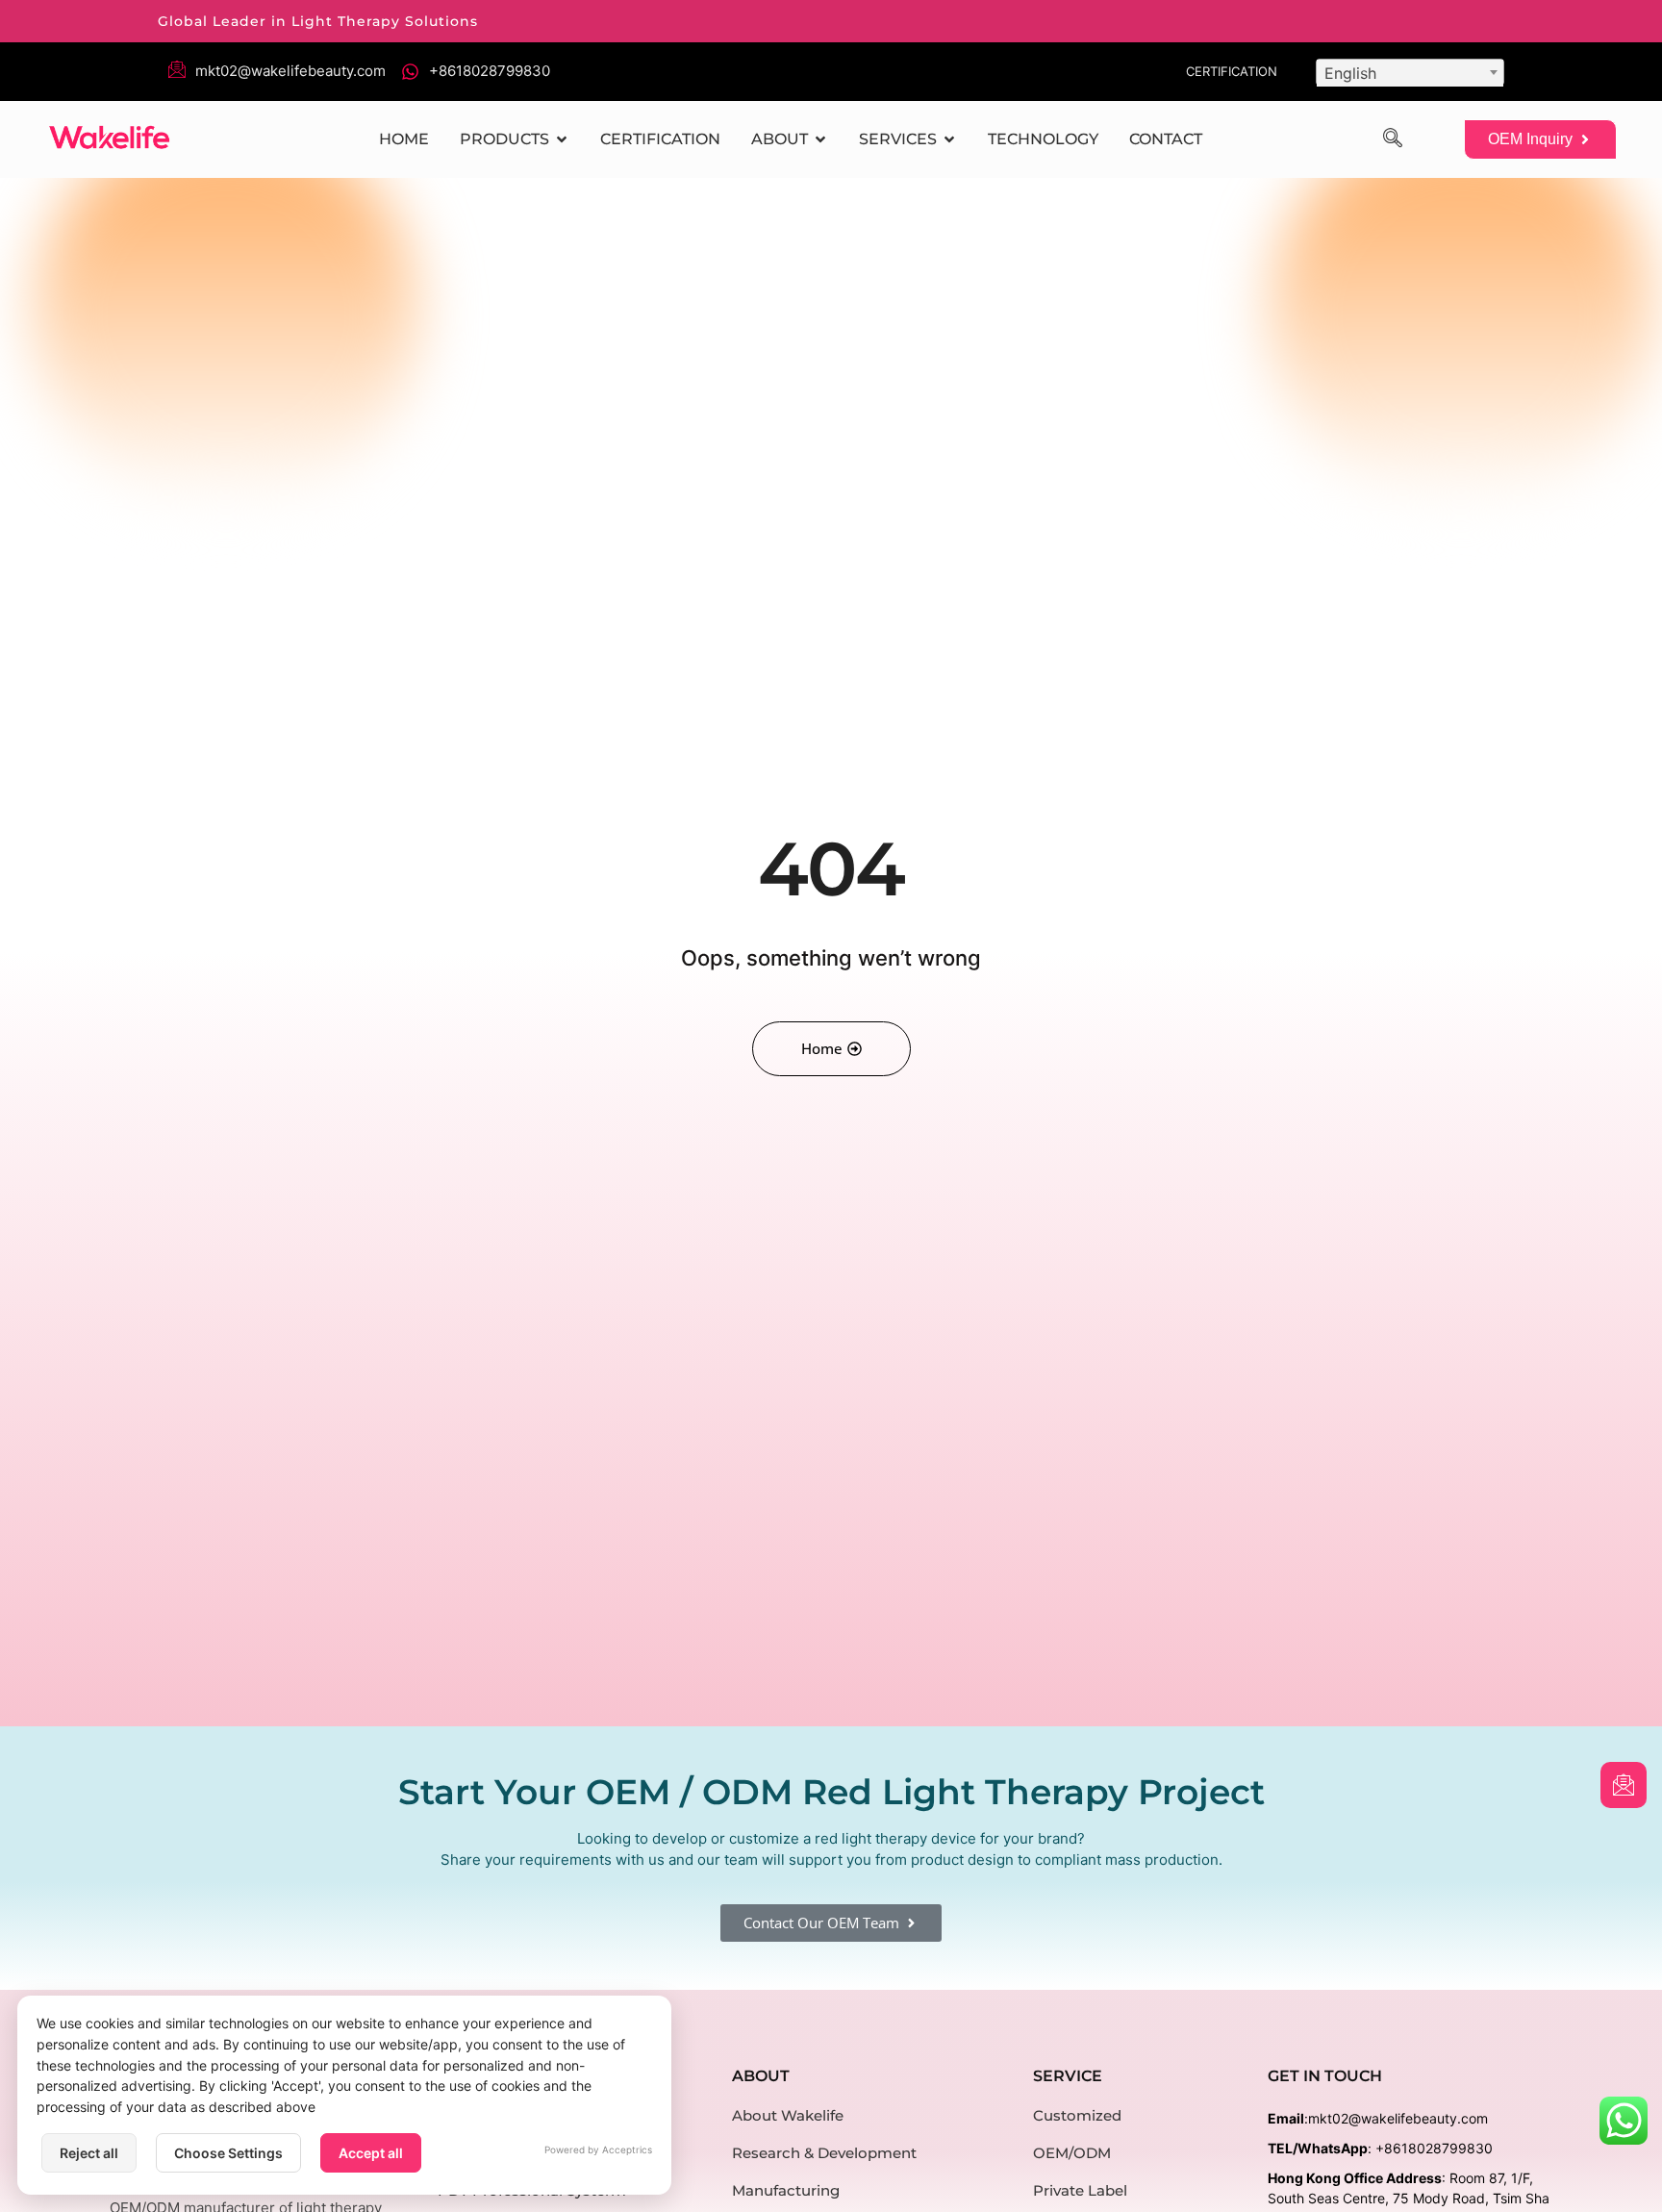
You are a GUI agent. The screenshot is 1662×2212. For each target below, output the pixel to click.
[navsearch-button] (1393, 139)
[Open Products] (562, 139)
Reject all (89, 2153)
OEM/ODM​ (1072, 2153)
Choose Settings (228, 2153)
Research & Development (824, 2153)
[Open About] (820, 139)
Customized (1077, 2115)
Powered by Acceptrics (598, 2149)
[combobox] (1410, 72)
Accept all (371, 2153)
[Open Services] (949, 139)
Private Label (1080, 2190)
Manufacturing (786, 2190)
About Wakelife (788, 2115)
